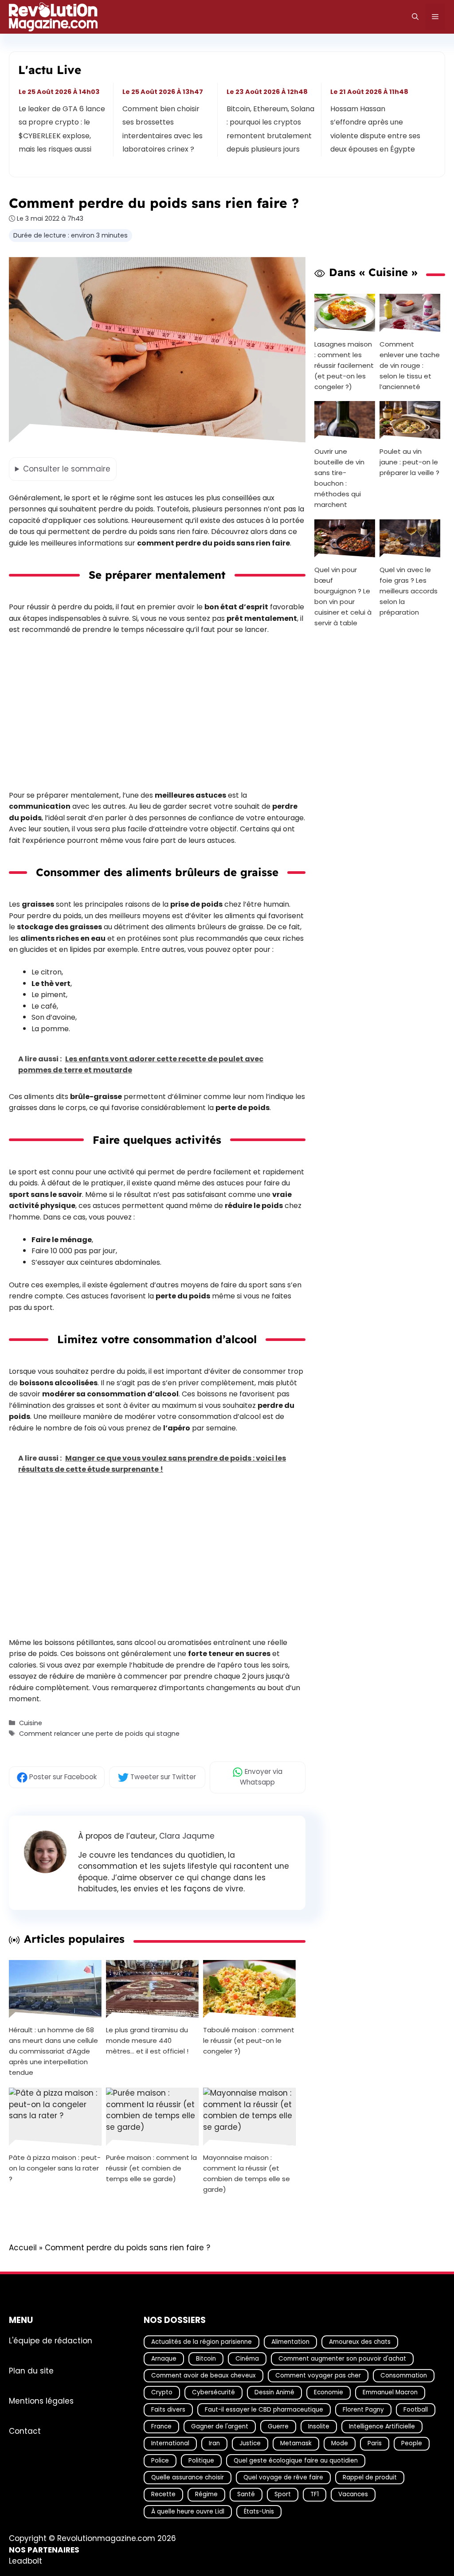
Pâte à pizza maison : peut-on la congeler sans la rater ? (55, 2169)
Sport (283, 2494)
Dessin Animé (274, 2392)
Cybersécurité (213, 2392)
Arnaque (164, 2359)
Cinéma (247, 2359)
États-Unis (259, 2511)
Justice (250, 2443)
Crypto (162, 2392)
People (412, 2443)
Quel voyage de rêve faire (283, 2477)
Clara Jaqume (187, 1836)
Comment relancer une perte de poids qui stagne (99, 1734)
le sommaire (67, 469)
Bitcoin (206, 2359)
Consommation (404, 2375)
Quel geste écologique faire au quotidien (296, 2460)
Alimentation (290, 2341)
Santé (246, 2494)
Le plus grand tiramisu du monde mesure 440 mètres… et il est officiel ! (147, 2041)
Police (160, 2460)
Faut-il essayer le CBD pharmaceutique (264, 2410)
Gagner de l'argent (220, 2426)
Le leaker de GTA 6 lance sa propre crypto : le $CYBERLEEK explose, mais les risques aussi (62, 129)
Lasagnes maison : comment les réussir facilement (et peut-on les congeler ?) (344, 365)
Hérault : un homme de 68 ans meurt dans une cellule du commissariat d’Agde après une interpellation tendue (53, 2052)
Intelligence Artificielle (382, 2426)
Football (416, 2410)
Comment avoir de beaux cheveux (204, 2375)
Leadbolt (25, 2561)
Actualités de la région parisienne (202, 2341)
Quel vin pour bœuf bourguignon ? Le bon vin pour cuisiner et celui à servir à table (343, 596)
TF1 (315, 2494)
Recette (163, 2494)
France (161, 2426)
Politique (201, 2460)
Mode (340, 2443)
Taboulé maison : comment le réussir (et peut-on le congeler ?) (249, 2041)
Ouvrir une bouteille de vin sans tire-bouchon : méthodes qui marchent (339, 478)
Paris (375, 2443)
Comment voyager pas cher (318, 2375)
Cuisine (31, 1723)
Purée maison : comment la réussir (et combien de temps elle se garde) (151, 2169)
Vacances (353, 2494)
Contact (25, 2431)
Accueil (23, 2248)
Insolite (319, 2426)
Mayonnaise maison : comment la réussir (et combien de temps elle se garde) (247, 2174)
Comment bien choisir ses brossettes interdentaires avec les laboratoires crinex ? (163, 129)
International (170, 2443)
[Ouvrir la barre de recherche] (415, 17)
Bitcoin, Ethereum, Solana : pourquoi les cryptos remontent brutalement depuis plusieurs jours (270, 129)
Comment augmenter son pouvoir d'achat (342, 2359)
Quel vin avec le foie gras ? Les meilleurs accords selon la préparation (409, 591)
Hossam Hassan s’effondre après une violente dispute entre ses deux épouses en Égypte (375, 129)
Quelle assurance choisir (188, 2477)
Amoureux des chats (360, 2341)
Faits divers (168, 2410)
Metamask (296, 2443)
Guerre (278, 2426)
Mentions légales (41, 2401)
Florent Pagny (363, 2410)
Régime (206, 2494)
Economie (329, 2392)
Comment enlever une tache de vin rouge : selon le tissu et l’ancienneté (410, 365)
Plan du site (31, 2370)
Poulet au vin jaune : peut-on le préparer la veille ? (409, 462)
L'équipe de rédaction (51, 2340)
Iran (214, 2443)
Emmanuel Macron (390, 2392)
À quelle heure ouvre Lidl (188, 2511)
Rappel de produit (370, 2477)
